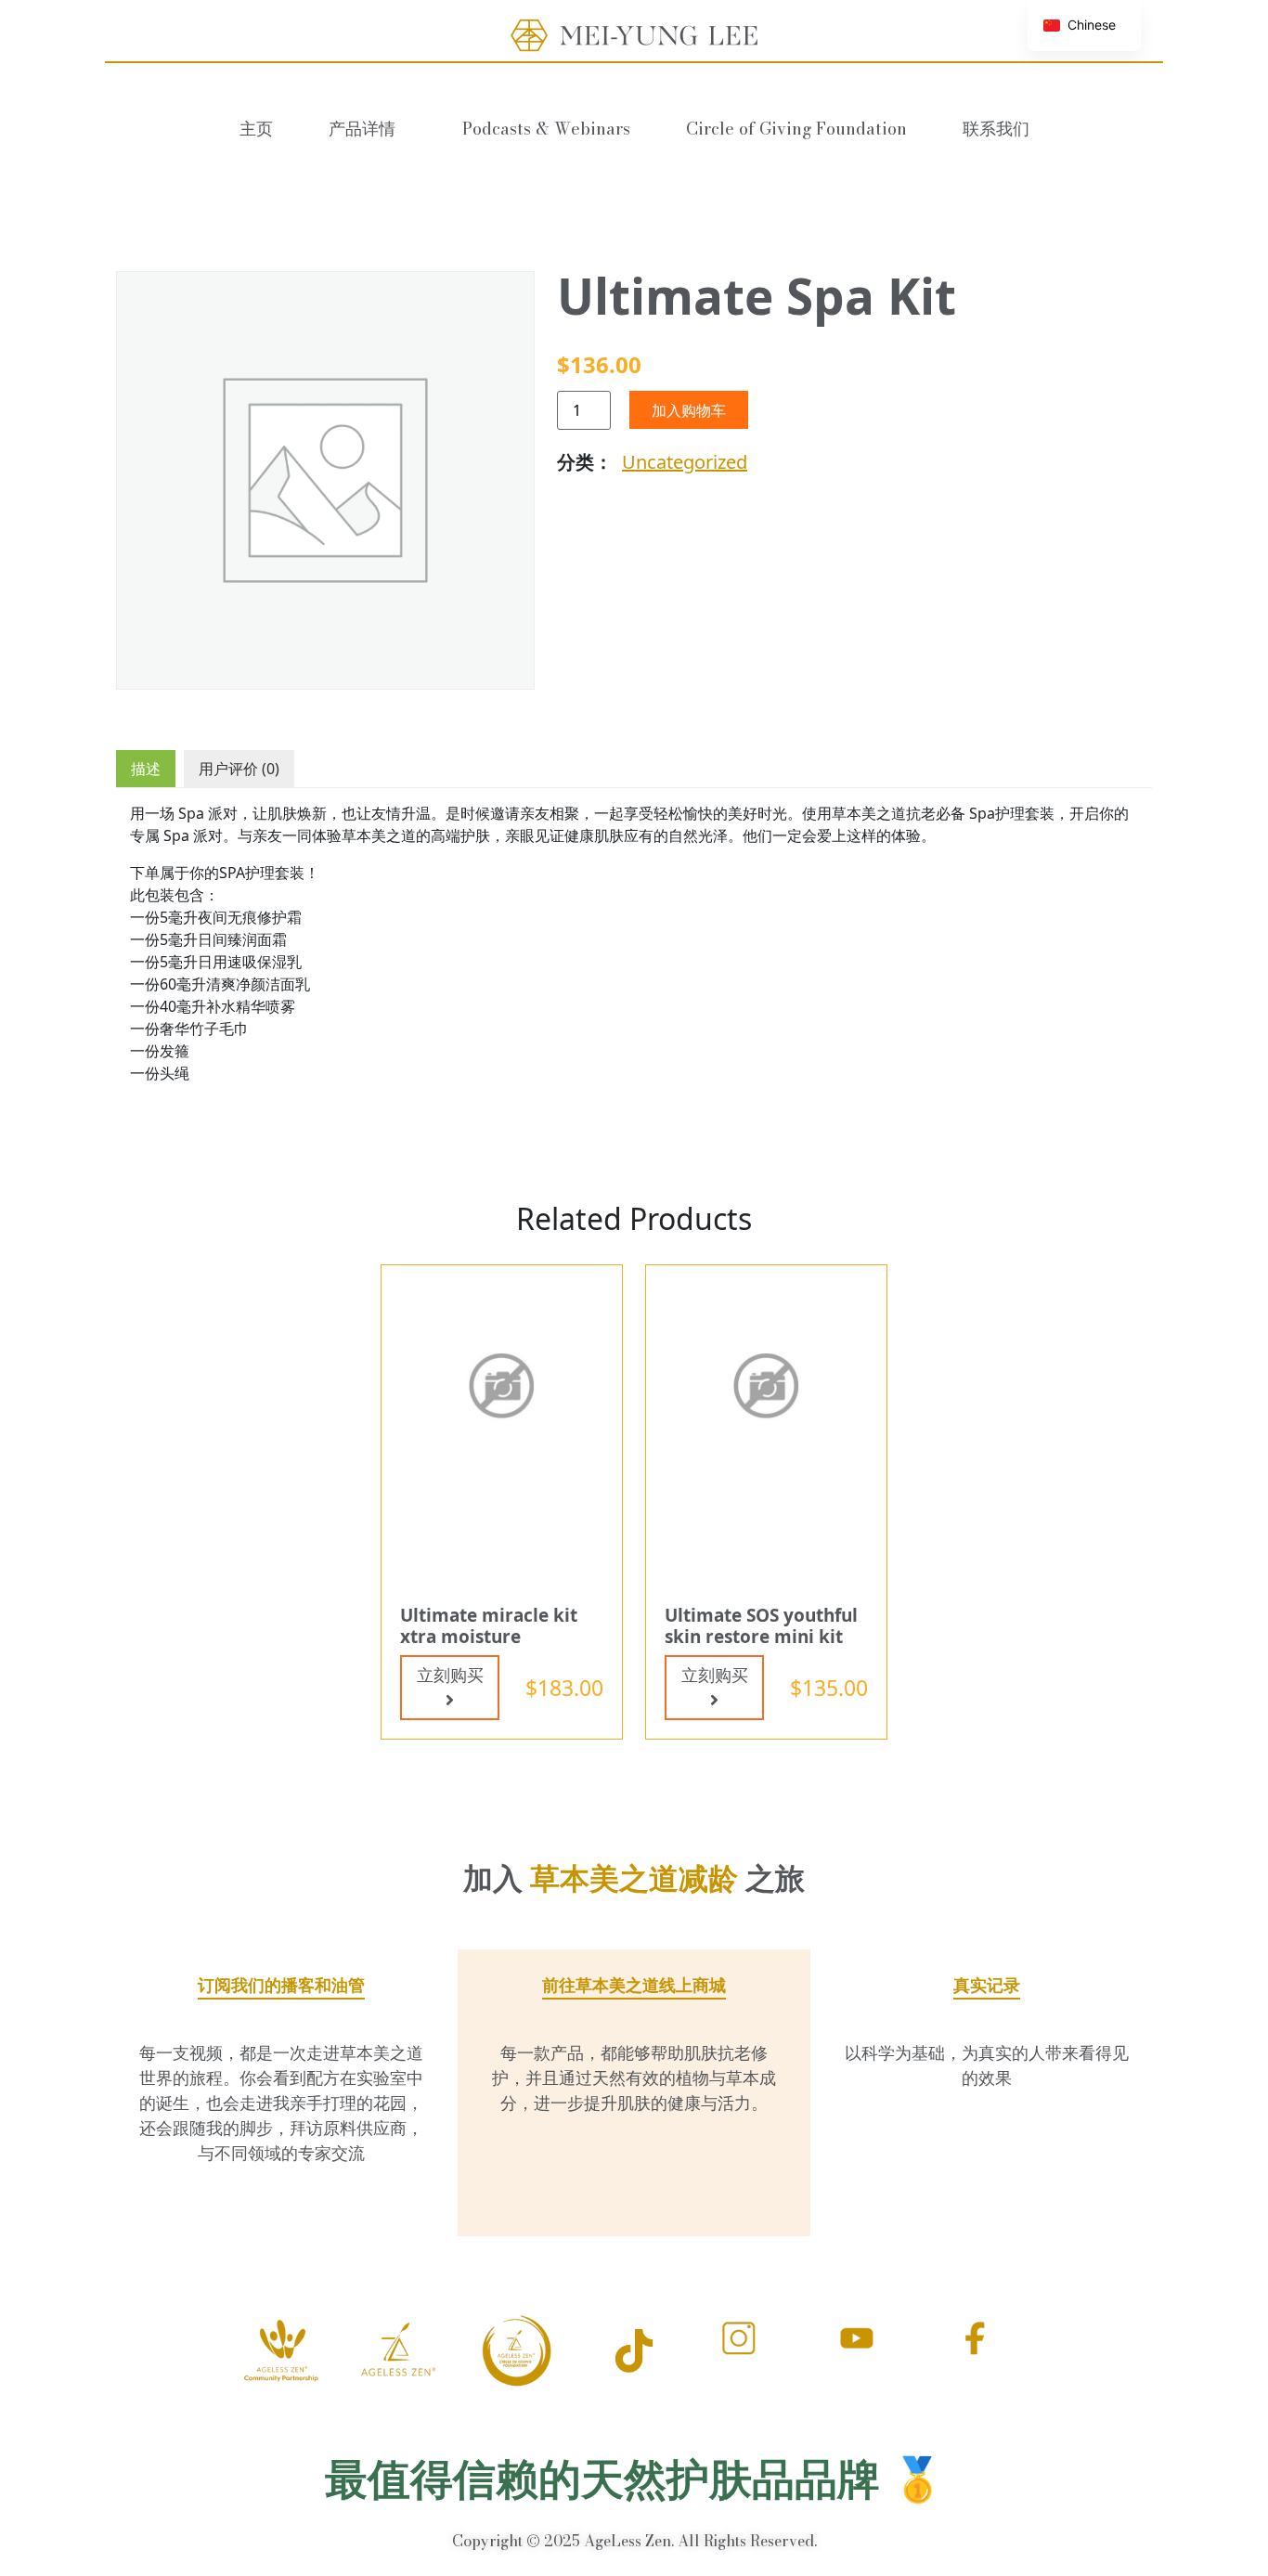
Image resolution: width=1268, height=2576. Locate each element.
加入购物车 (689, 410)
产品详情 (362, 129)
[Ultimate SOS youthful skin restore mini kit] (766, 1384)
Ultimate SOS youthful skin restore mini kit (761, 1626)
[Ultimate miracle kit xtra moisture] (502, 1384)
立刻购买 (450, 1675)
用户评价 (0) (239, 769)
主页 (256, 129)
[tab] (146, 769)
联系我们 (996, 129)
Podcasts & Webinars (546, 129)
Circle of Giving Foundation (796, 129)
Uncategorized (685, 462)
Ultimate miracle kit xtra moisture (489, 1626)
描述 (146, 769)
